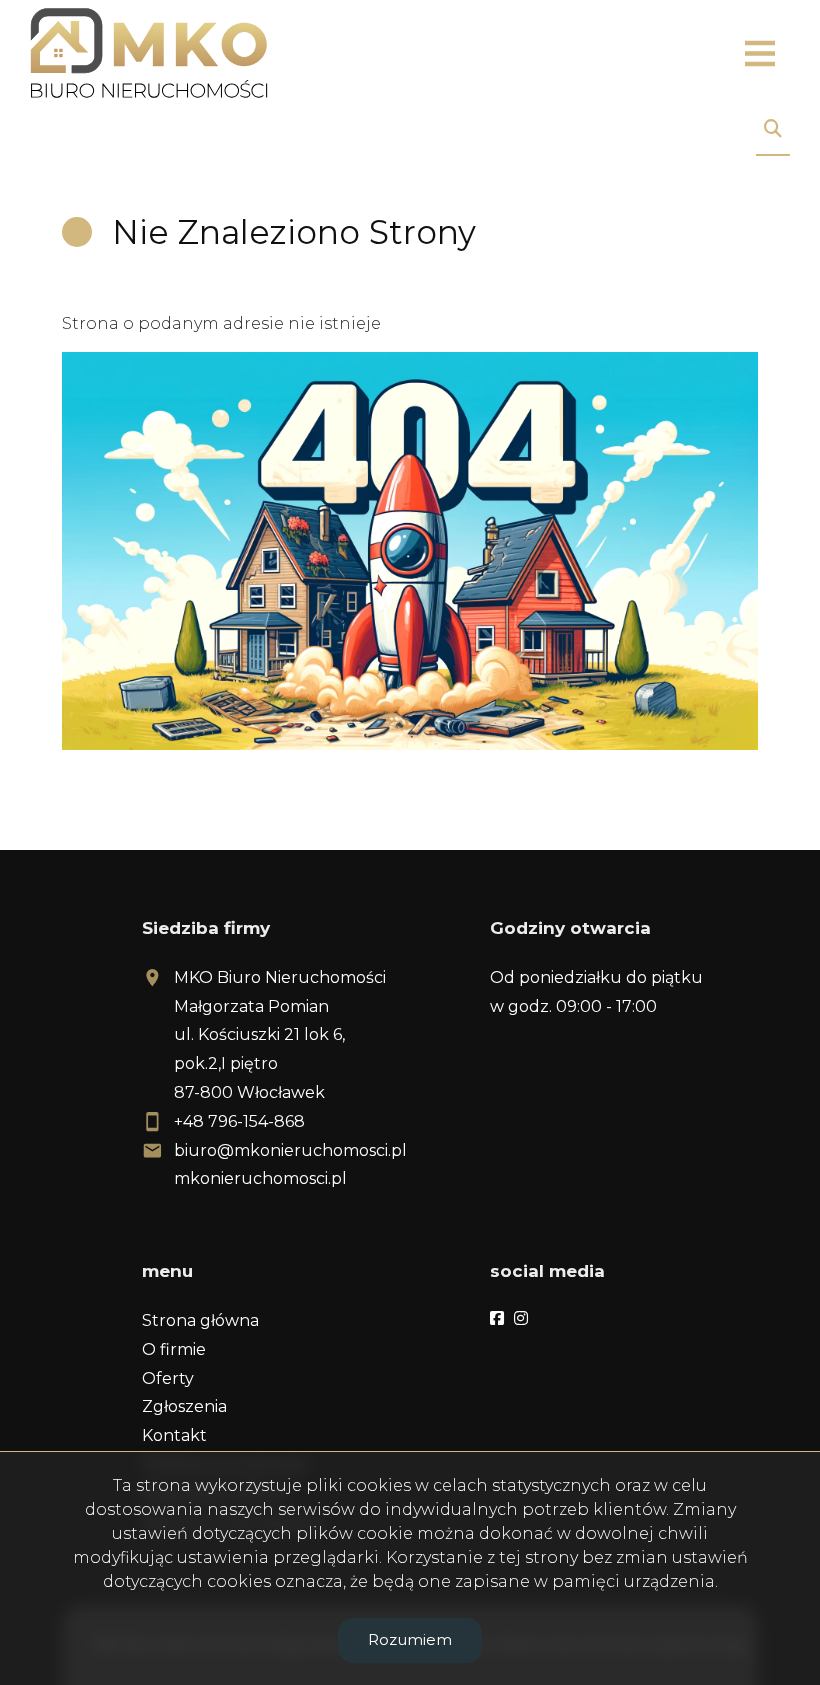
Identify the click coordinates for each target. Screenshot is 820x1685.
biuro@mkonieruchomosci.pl (290, 1150)
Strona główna (200, 1320)
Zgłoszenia (184, 1406)
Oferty (168, 1378)
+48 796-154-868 (239, 1121)
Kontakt (174, 1435)
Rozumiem (410, 1639)
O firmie (174, 1349)
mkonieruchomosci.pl (260, 1178)
